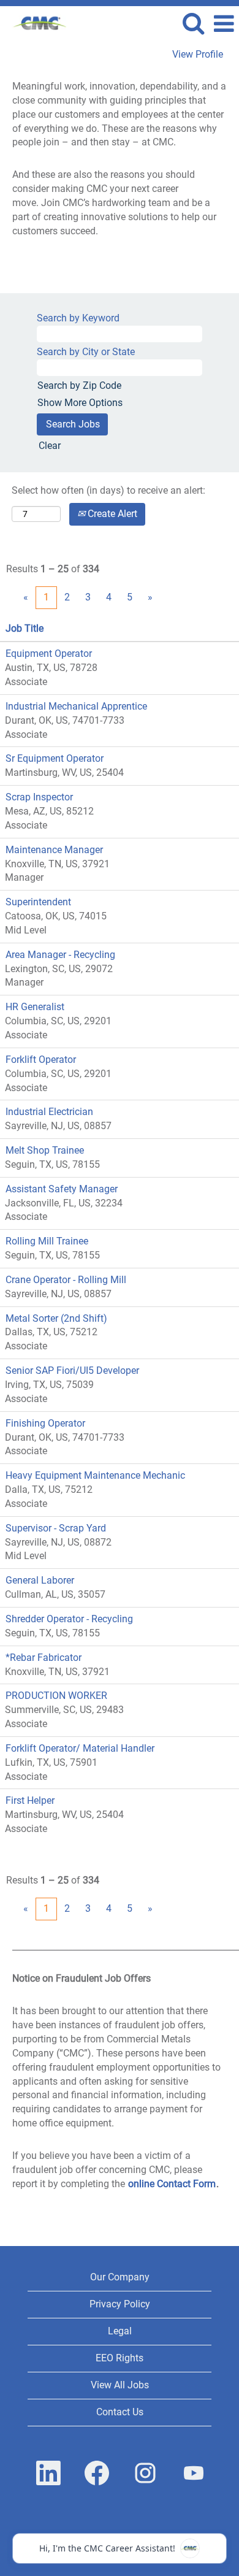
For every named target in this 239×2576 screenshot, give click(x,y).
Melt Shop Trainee (45, 1150)
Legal (120, 2331)
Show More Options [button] (80, 403)
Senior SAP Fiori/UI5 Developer (72, 1370)
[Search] (193, 23)
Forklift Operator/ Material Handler (80, 1748)
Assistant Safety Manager (62, 1189)
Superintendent (38, 902)
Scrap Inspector (39, 797)
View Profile (198, 55)
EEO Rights (120, 2358)
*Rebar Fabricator (44, 1658)
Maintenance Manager (54, 850)
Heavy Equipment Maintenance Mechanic (95, 1475)
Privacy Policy (120, 2304)
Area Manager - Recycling (60, 955)
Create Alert (111, 514)
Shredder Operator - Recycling (69, 1619)
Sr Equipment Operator (55, 758)
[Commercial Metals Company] (36, 23)
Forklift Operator (41, 1060)
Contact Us (120, 2412)
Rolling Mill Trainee (47, 1241)
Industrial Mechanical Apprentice (76, 706)
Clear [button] (50, 446)
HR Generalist (35, 1007)
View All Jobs (120, 2385)
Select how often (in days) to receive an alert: (108, 490)
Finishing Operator (45, 1423)
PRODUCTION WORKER (56, 1696)
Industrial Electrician (49, 1112)
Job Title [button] (25, 628)
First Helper (30, 1800)
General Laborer (40, 1580)
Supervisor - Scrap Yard (56, 1528)
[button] (224, 24)
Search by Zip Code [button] (79, 385)
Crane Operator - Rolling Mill (66, 1280)
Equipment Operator (49, 654)
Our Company (120, 2277)
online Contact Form (172, 2184)
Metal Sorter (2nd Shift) (56, 1318)
